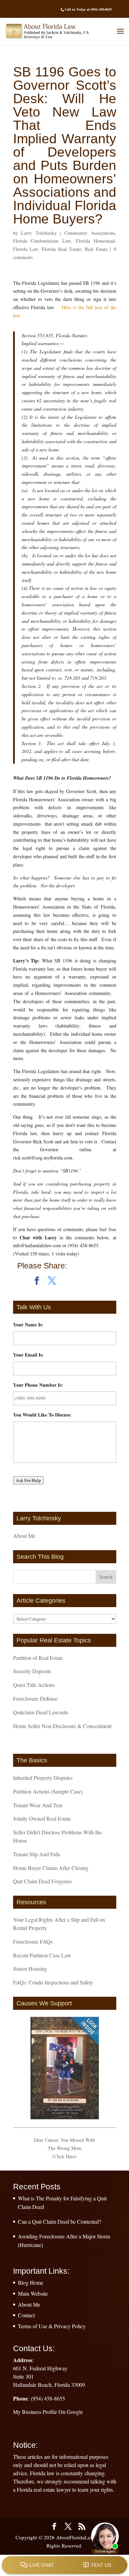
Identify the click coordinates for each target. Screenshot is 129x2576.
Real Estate (96, 249)
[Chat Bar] (64, 2565)
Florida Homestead (95, 241)
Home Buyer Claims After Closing (51, 1868)
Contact (26, 2315)
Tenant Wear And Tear (38, 1805)
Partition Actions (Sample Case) (48, 1791)
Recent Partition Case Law (42, 1955)
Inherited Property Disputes (43, 1778)
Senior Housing (30, 1969)
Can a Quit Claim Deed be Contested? (60, 2221)
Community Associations (90, 233)
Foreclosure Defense (35, 1698)
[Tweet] (52, 1281)
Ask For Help (28, 1480)
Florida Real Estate (61, 249)
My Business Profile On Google (48, 2412)
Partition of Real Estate (38, 1658)
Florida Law (25, 249)
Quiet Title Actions (34, 1685)
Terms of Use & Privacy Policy (52, 2326)
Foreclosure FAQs (33, 1941)
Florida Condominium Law (42, 241)
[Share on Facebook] (37, 1281)
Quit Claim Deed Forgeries (42, 1881)
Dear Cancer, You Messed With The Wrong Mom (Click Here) (64, 2148)
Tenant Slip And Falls (37, 1854)
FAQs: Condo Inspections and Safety (53, 1982)
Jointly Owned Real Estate (42, 1818)
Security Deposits (32, 1671)
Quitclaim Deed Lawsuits (41, 1712)
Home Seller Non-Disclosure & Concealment (62, 1726)
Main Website (33, 2293)
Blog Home (31, 2282)
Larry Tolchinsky (39, 233)
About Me (24, 1536)
